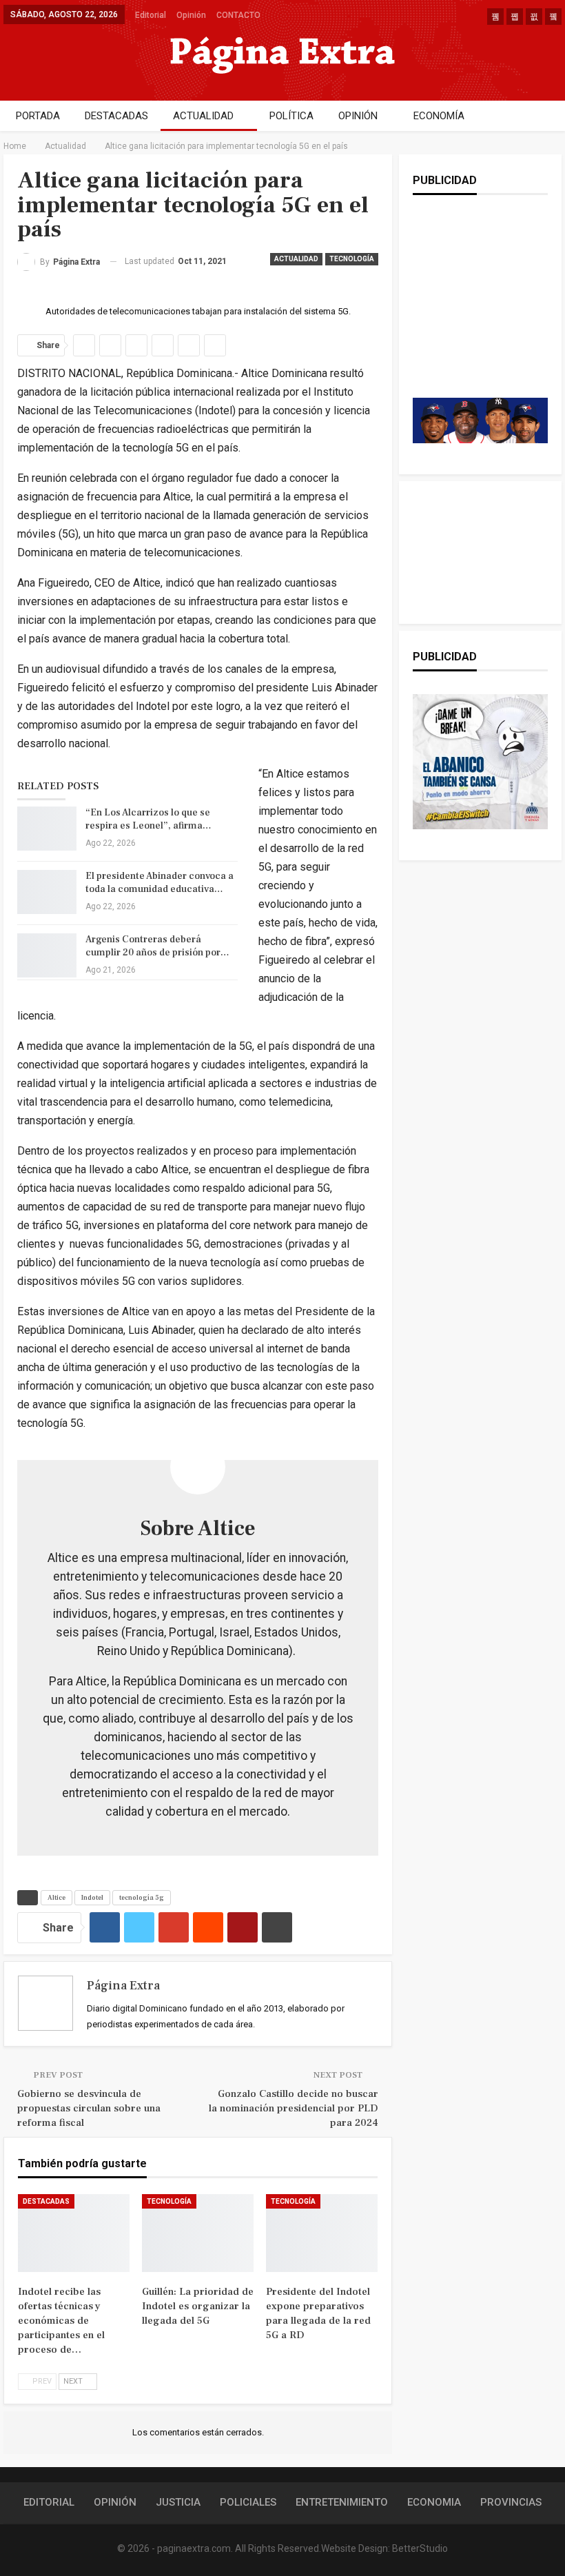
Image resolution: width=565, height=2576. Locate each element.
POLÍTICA (291, 116)
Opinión (191, 15)
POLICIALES (248, 2502)
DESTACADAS (116, 116)
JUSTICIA (178, 2502)
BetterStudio (420, 2548)
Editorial (151, 15)
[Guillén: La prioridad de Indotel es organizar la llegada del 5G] (198, 2233)
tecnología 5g (142, 1897)
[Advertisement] (489, 310)
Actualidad (296, 259)
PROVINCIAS (511, 2502)
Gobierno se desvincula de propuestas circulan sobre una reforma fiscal (89, 2108)
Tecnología (352, 259)
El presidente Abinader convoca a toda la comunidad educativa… (160, 883)
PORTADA (38, 116)
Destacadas (46, 2201)
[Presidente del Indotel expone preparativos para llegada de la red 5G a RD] (322, 2233)
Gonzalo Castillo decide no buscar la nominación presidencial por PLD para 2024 (294, 2108)
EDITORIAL (49, 2502)
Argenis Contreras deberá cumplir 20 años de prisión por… (157, 946)
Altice (56, 1897)
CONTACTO (238, 15)
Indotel (92, 1897)
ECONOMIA (434, 2502)
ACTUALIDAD (203, 116)
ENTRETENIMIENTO (342, 2502)
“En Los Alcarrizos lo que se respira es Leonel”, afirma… (148, 819)
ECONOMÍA (439, 116)
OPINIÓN (358, 116)
